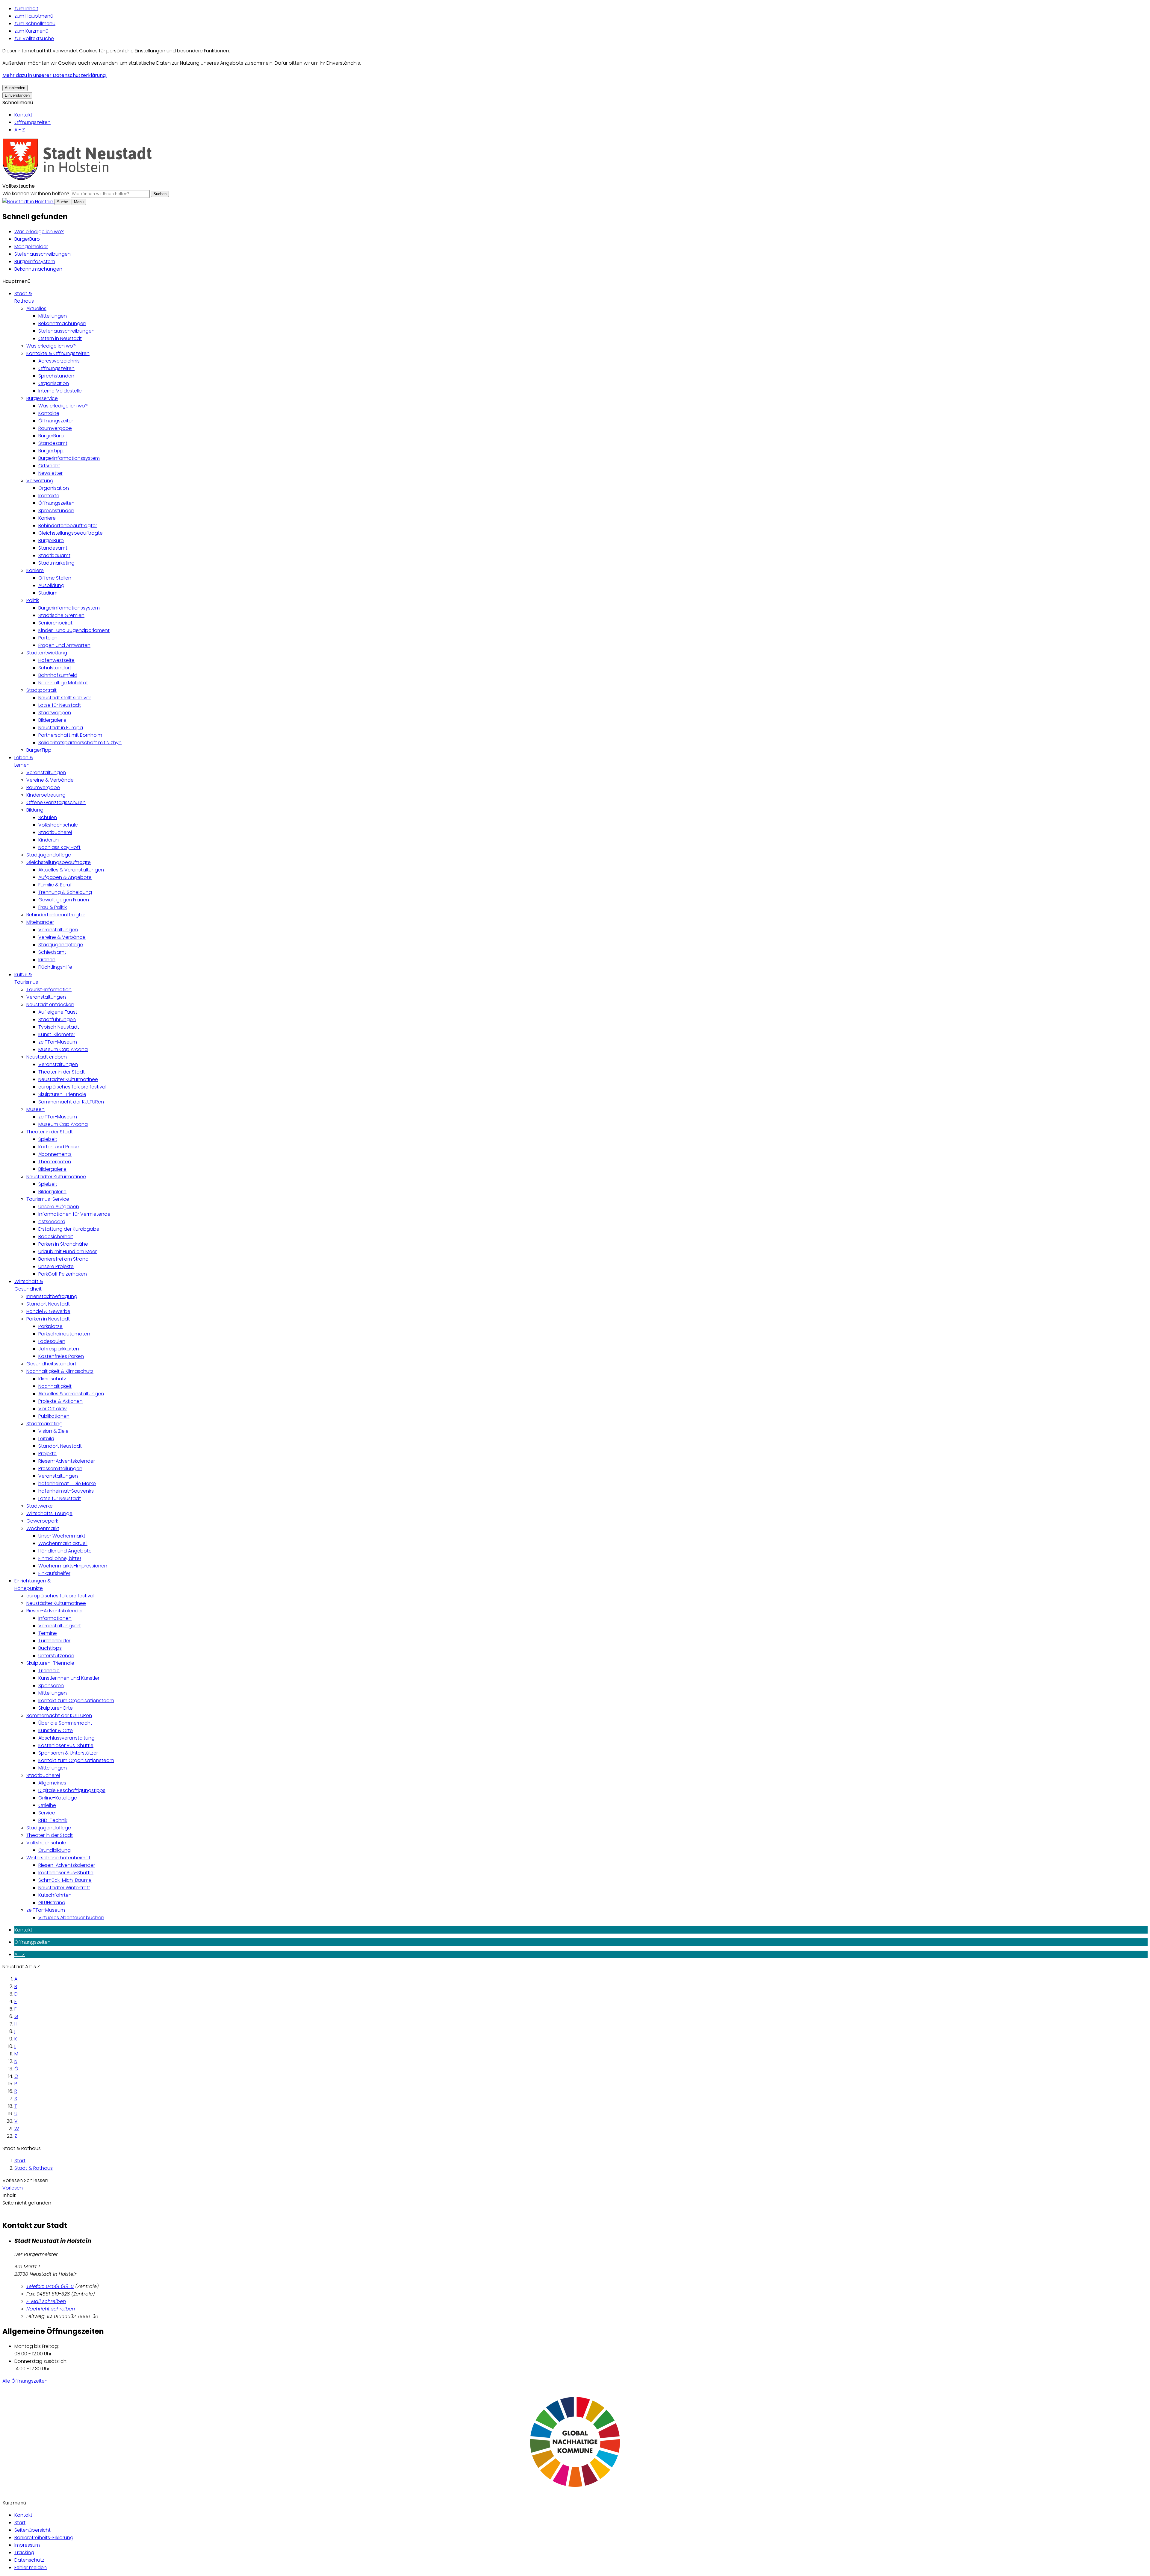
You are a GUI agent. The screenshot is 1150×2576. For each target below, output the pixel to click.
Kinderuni (49, 840)
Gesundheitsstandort (51, 1364)
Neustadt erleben (47, 1057)
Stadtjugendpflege (49, 855)
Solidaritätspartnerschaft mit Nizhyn (80, 743)
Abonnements (55, 1154)
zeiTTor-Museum (58, 1042)
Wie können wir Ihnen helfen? (36, 194)
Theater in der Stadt (62, 1072)
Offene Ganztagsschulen (56, 802)
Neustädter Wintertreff (64, 1888)
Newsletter (50, 473)
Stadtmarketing (56, 563)
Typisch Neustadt (59, 1027)
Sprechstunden (56, 376)
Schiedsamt (52, 952)
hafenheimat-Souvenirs (66, 1491)
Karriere (47, 518)
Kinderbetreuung (46, 795)
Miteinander (40, 922)
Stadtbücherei (55, 832)
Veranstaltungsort (60, 1626)
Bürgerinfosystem (35, 261)
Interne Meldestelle (60, 391)
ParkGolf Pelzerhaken (63, 1274)
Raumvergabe (55, 428)
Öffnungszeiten (32, 122)
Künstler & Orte (56, 1730)
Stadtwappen (55, 713)
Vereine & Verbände (50, 780)
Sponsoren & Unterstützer (68, 1753)
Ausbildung (51, 585)
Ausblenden (15, 88)
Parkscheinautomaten (64, 1334)
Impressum (27, 2545)
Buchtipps (50, 1648)
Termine (48, 1633)
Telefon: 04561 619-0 (50, 2286)
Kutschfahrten (55, 1895)
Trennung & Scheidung (65, 892)
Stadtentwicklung (47, 653)
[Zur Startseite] (77, 179)
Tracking (24, 2553)
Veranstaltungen (46, 773)
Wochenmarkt (43, 1528)
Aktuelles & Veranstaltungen (71, 870)
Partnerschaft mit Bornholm (70, 735)
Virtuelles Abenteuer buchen (71, 1918)
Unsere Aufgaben (59, 1207)
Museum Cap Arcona (63, 1049)
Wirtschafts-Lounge (49, 1513)
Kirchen (47, 960)
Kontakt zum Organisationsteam (76, 1701)
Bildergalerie (52, 720)
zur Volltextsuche (34, 38)
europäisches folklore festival (72, 1087)
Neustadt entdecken (50, 1005)
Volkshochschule (58, 825)
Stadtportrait (41, 690)
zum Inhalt (26, 9)
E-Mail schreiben (46, 2301)
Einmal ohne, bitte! (60, 1558)
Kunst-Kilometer (57, 1034)
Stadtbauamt (54, 555)
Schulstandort (55, 668)
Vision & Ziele (53, 1431)
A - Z (20, 130)
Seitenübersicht (32, 2530)
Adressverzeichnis (59, 361)
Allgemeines (52, 1783)
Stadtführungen (57, 1019)
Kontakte (49, 413)
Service (47, 1813)
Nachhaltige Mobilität (63, 683)
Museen (35, 1109)
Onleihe (47, 1805)
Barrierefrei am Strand (63, 1259)
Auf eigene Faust (58, 1012)
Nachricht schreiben (51, 2309)
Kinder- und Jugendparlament (74, 630)
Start (20, 2161)
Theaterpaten (55, 1162)
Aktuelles (36, 308)
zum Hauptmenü (34, 16)
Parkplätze (50, 1326)
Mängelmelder (31, 247)
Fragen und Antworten (64, 645)
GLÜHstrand (52, 1903)
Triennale (49, 1671)
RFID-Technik (53, 1820)
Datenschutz (29, 2560)
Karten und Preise (59, 1147)
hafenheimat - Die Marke (67, 1483)
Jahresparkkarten (59, 1349)
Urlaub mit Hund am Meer (68, 1251)
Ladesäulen (52, 1341)
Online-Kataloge (58, 1798)
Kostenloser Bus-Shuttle (66, 1745)
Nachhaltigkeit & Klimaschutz (60, 1371)
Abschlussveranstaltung (66, 1738)
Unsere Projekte (56, 1266)
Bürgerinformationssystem (69, 458)
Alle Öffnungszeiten (25, 2381)
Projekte (47, 1454)
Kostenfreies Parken (61, 1356)
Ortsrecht (49, 466)
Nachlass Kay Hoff (59, 847)
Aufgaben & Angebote (65, 877)
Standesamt (53, 443)
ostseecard (52, 1222)
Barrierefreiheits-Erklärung (44, 2538)
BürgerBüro (27, 239)
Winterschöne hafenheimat (58, 1858)
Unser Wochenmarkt (62, 1536)
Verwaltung (40, 481)
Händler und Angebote (65, 1551)
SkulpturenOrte (56, 1708)
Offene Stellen (55, 578)
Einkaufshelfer (54, 1573)
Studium (48, 593)
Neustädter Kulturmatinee (68, 1079)
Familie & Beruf (55, 885)
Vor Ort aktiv (53, 1409)
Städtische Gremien (61, 615)
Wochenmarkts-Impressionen (73, 1566)
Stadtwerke (40, 1506)
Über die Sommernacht (65, 1723)
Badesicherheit (56, 1237)
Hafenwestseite (56, 660)
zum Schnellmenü (35, 23)
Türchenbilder (54, 1641)
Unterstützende (56, 1656)
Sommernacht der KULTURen (71, 1102)
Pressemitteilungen (60, 1469)
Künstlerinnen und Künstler (69, 1678)
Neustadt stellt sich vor (65, 698)
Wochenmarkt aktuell (63, 1543)
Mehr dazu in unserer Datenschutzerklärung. (55, 75)
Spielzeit (48, 1139)
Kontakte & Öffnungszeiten (58, 353)
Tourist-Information (49, 990)
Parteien (48, 638)
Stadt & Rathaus (34, 2168)
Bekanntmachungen (38, 269)
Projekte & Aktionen (60, 1401)
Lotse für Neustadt (60, 705)
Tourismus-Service (48, 1199)
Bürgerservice (42, 398)
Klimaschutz (52, 1379)
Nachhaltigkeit (55, 1386)
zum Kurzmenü (31, 31)
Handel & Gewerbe (48, 1311)
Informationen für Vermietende (74, 1214)
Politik (33, 600)
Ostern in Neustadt (60, 338)
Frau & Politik (53, 907)
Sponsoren (51, 1686)
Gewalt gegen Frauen (64, 900)
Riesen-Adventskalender (67, 1461)
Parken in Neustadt (48, 1319)
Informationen (55, 1618)
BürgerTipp (51, 451)
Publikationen (54, 1416)
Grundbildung (55, 1850)
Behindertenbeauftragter (68, 526)
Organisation (54, 383)
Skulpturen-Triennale (62, 1094)
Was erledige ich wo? (39, 232)
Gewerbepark (42, 1521)
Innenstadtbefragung (52, 1296)
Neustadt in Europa (61, 728)
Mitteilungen (53, 316)
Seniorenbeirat (55, 623)
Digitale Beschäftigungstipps (72, 1790)
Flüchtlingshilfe (55, 967)
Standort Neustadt (48, 1304)
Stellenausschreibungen (43, 254)
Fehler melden (31, 2567)
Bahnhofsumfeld (58, 675)
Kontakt (23, 115)
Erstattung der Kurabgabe (69, 1229)
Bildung (35, 810)
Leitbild (46, 1439)
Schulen (48, 817)
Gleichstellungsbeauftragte (71, 533)
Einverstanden (17, 95)
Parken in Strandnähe (63, 1244)
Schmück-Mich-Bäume (65, 1880)
